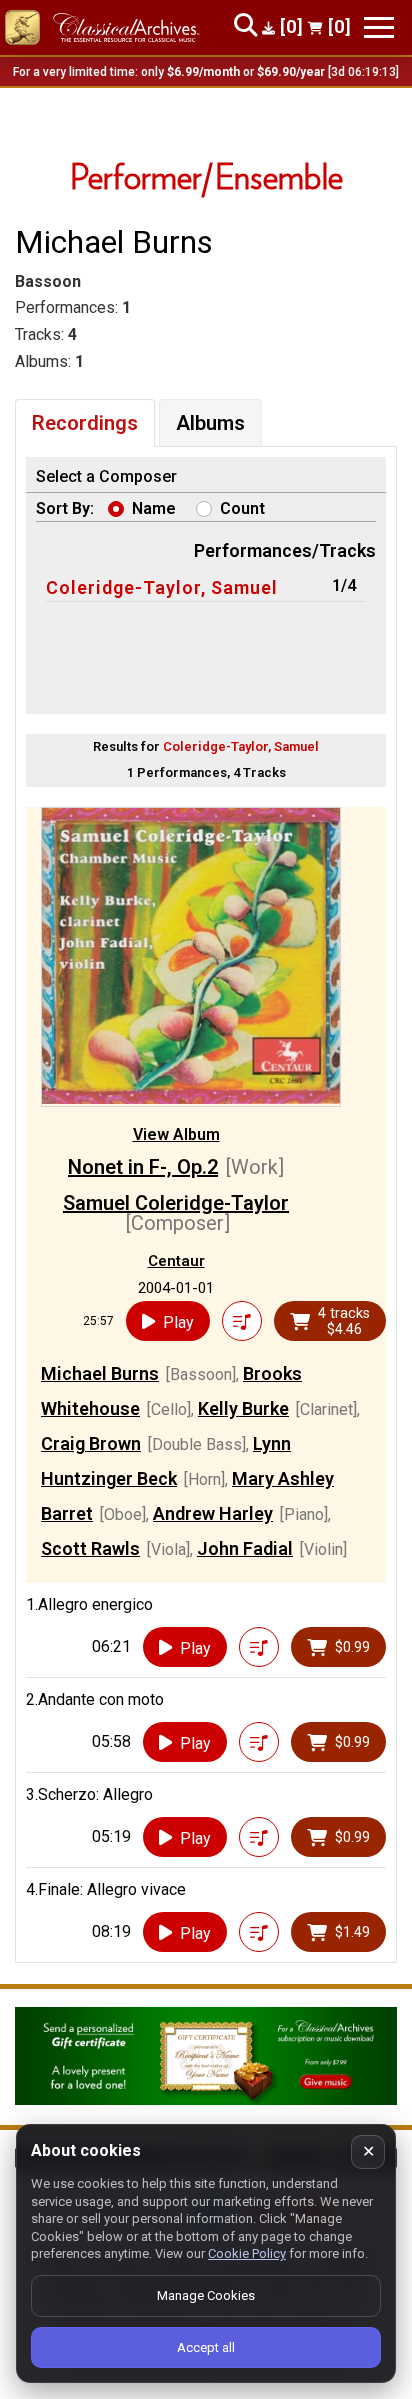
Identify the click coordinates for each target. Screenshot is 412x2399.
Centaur (176, 1261)
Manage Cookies (206, 2295)
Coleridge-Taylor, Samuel (162, 587)
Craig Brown (91, 1443)
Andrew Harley (213, 1513)
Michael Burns (100, 1373)
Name (154, 508)
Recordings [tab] (85, 423)
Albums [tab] (210, 423)
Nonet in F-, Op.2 (143, 1167)
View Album (176, 1134)
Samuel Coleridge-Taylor (176, 1203)
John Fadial (245, 1548)
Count (242, 508)
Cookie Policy (247, 2253)
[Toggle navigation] (379, 27)
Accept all (206, 2347)
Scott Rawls (90, 1548)
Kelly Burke (243, 1408)
